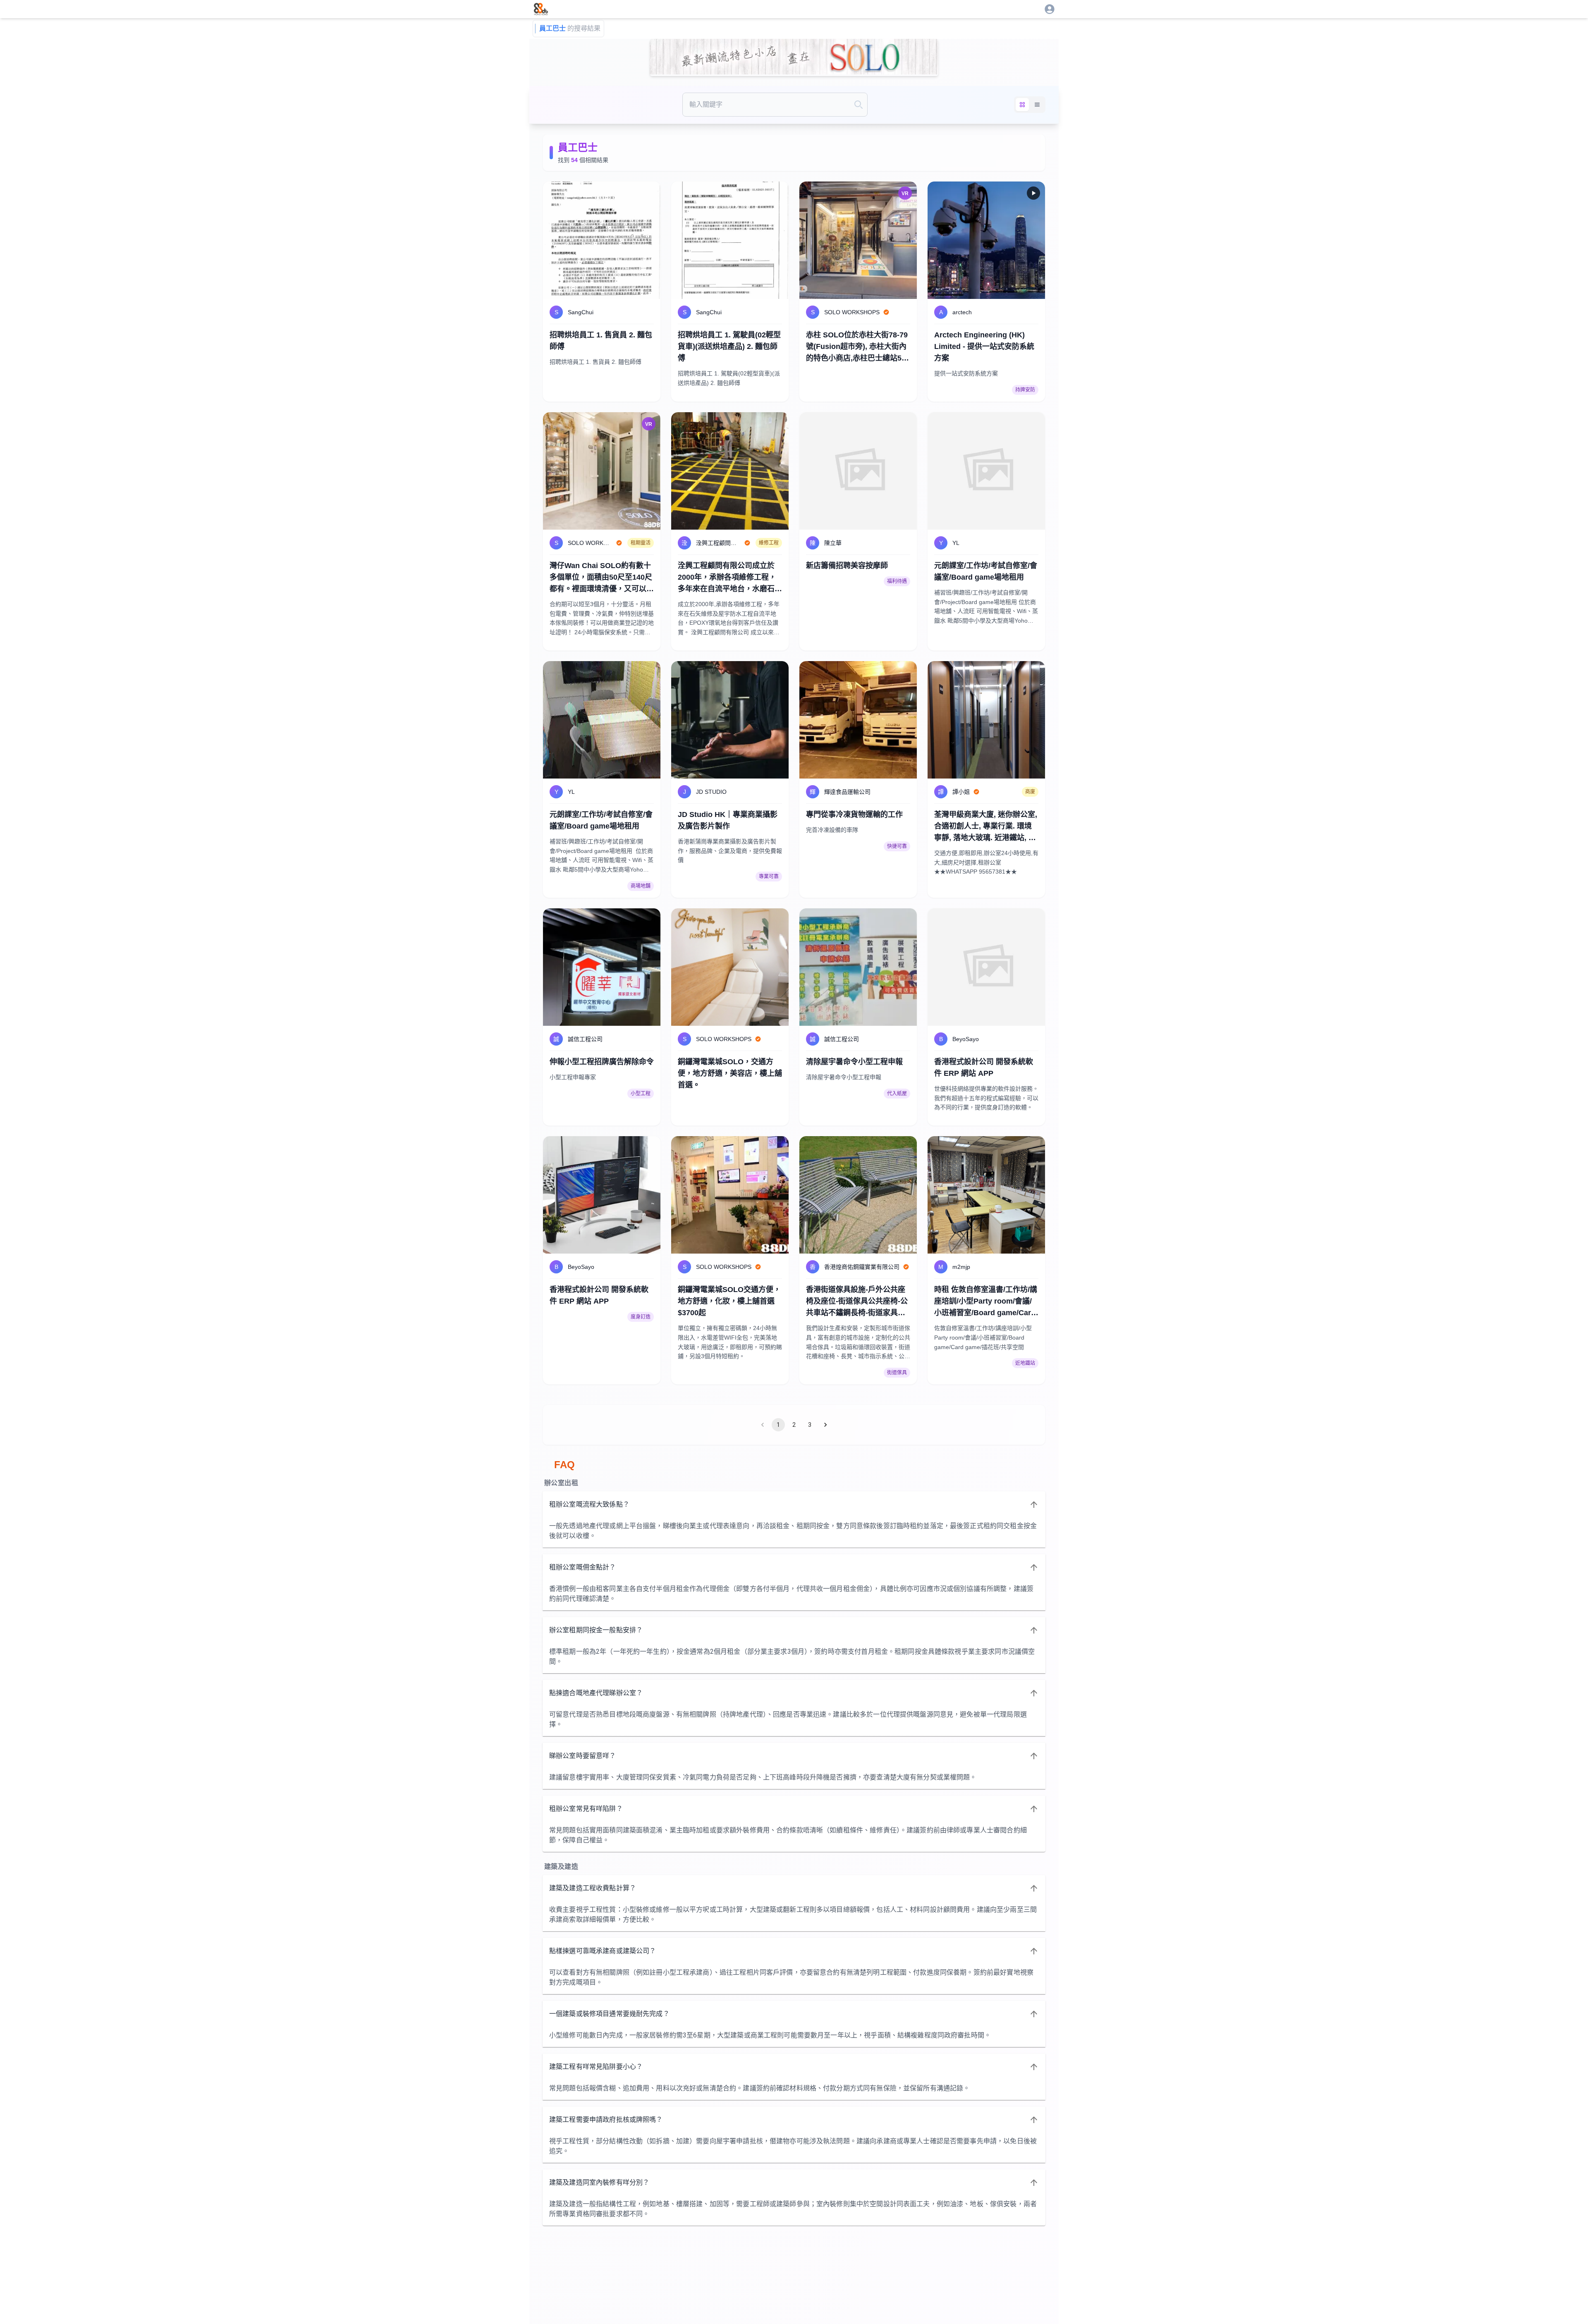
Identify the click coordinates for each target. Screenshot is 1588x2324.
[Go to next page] (825, 1425)
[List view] (1037, 105)
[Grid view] (1022, 105)
